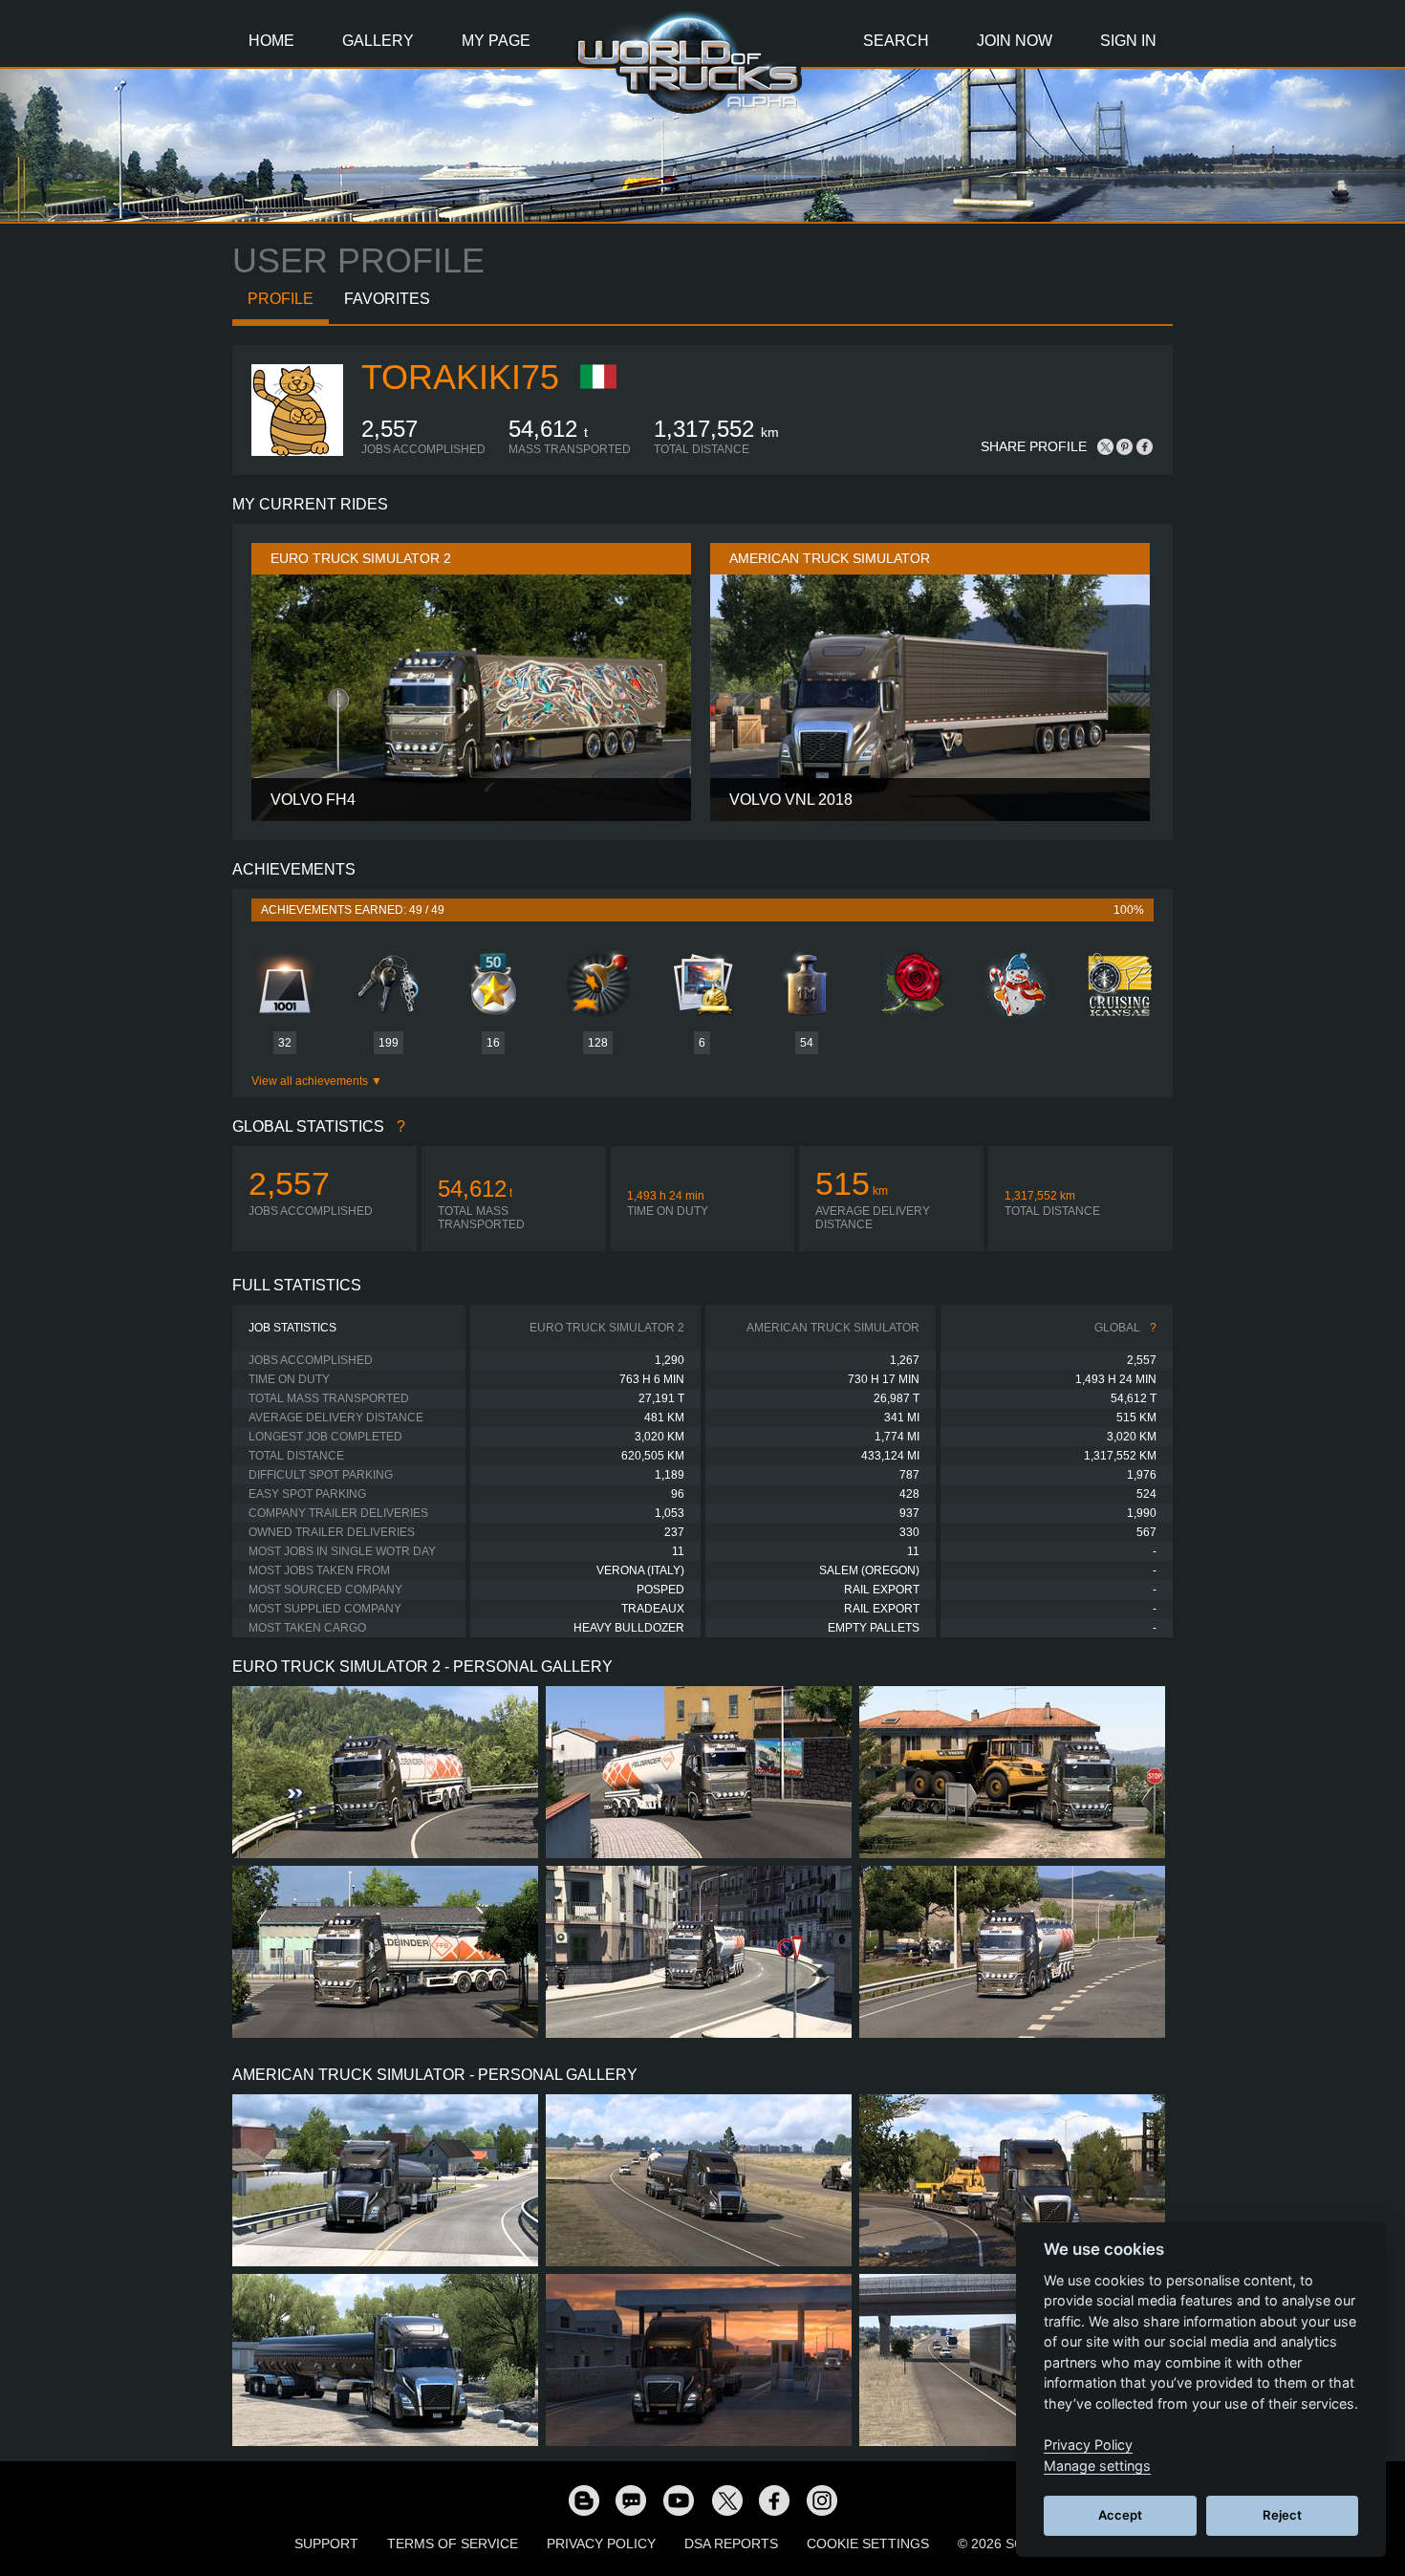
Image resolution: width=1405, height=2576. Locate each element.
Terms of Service (453, 2544)
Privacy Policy (601, 2544)
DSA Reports (731, 2544)
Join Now (1015, 41)
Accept (1120, 2515)
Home (271, 41)
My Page (496, 41)
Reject (1282, 2515)
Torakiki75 (460, 377)
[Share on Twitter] (1106, 446)
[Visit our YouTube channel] (679, 2500)
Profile (281, 299)
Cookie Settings (868, 2544)
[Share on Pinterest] (1125, 446)
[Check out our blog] (583, 2500)
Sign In (1128, 41)
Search (896, 41)
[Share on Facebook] (1144, 446)
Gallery (378, 41)
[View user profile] (297, 452)
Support (326, 2544)
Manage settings (1097, 2466)
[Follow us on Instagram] (822, 2500)
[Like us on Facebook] (774, 2500)
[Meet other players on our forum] (631, 2500)
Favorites (387, 299)
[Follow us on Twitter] (726, 2500)
